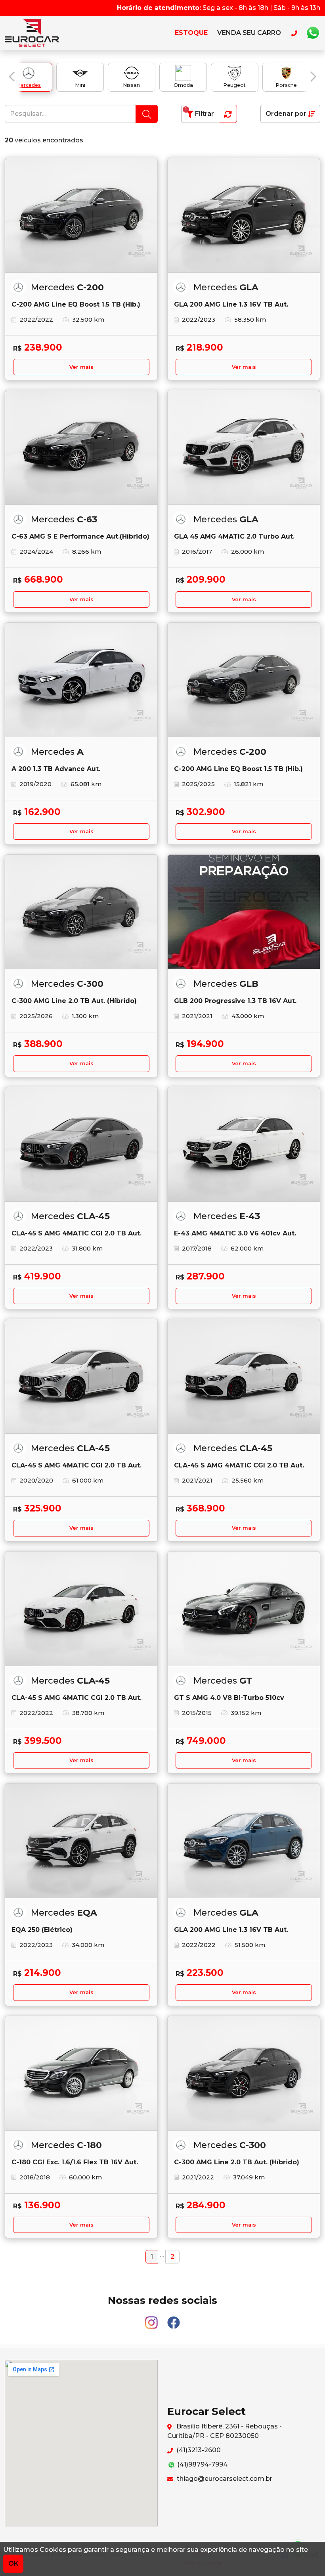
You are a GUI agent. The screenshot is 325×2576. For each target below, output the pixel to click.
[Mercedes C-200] (81, 216)
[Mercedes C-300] (81, 912)
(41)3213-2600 (198, 2450)
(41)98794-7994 (202, 2464)
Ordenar (286, 114)
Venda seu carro (249, 33)
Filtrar (200, 112)
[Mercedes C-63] (81, 448)
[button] (12, 77)
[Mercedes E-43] (244, 1144)
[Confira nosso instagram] (152, 2319)
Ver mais (81, 367)
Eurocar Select (40, 33)
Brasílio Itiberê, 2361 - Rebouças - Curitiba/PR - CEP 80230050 (225, 2431)
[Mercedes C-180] (81, 2073)
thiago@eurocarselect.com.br (224, 2479)
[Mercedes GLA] (244, 216)
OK (13, 2564)
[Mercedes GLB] (244, 912)
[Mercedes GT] (244, 1609)
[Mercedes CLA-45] (81, 1144)
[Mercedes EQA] (81, 1841)
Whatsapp (313, 33)
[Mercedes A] (81, 680)
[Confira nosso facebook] (174, 2319)
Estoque (191, 33)
